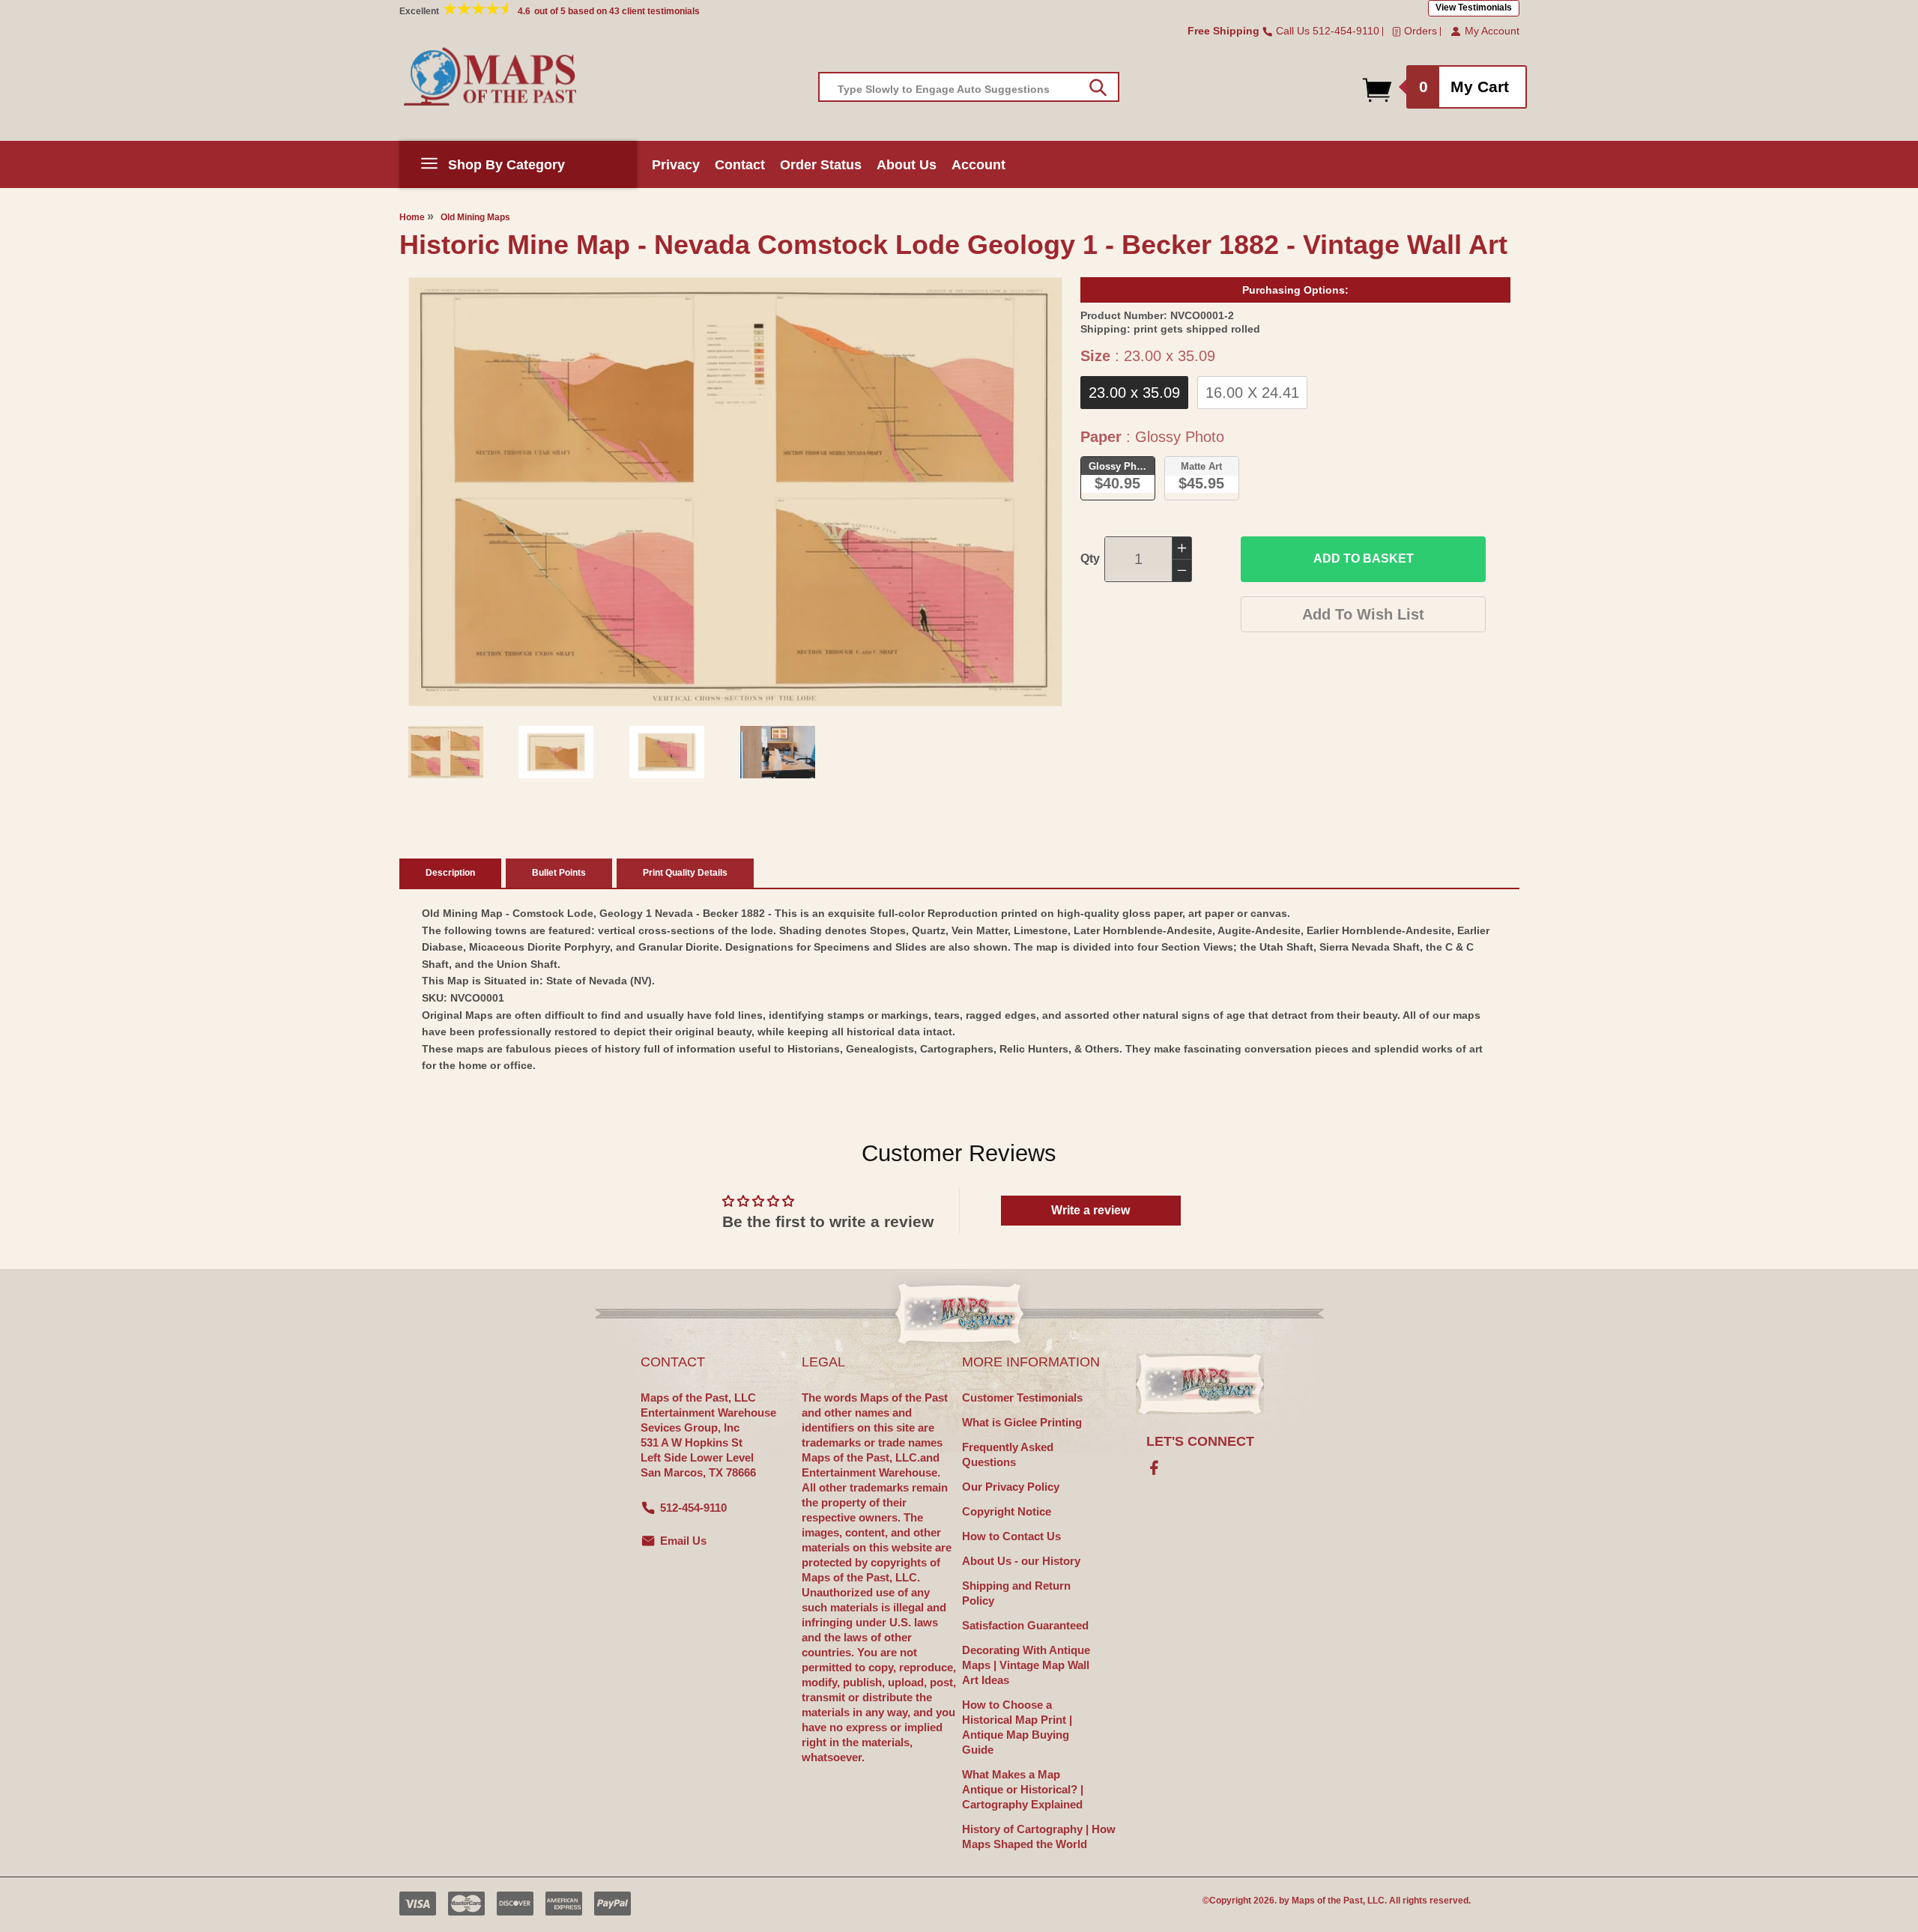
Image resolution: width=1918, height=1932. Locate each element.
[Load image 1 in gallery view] (446, 752)
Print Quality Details (685, 873)
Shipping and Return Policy (1016, 1593)
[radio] (1134, 393)
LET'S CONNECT (1200, 1441)
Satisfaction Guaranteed (1025, 1625)
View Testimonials (1474, 7)
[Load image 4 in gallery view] (778, 752)
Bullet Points (559, 873)
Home (412, 217)
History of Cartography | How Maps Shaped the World (1039, 1836)
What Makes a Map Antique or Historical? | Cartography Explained (1023, 1789)
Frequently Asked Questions (1008, 1454)
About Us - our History (1021, 1561)
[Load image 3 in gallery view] (667, 752)
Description (450, 873)
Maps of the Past (1327, 1901)
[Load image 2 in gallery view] (556, 752)
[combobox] (969, 87)
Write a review (1090, 1210)
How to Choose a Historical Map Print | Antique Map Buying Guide (1017, 1727)
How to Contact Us (1011, 1536)
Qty (1090, 558)
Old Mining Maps (475, 217)
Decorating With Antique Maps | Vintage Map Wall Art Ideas (1026, 1665)
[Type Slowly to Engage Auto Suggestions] (1098, 88)
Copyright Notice (1007, 1511)
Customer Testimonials (1022, 1397)
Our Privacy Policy (1011, 1487)
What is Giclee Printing (1022, 1422)
